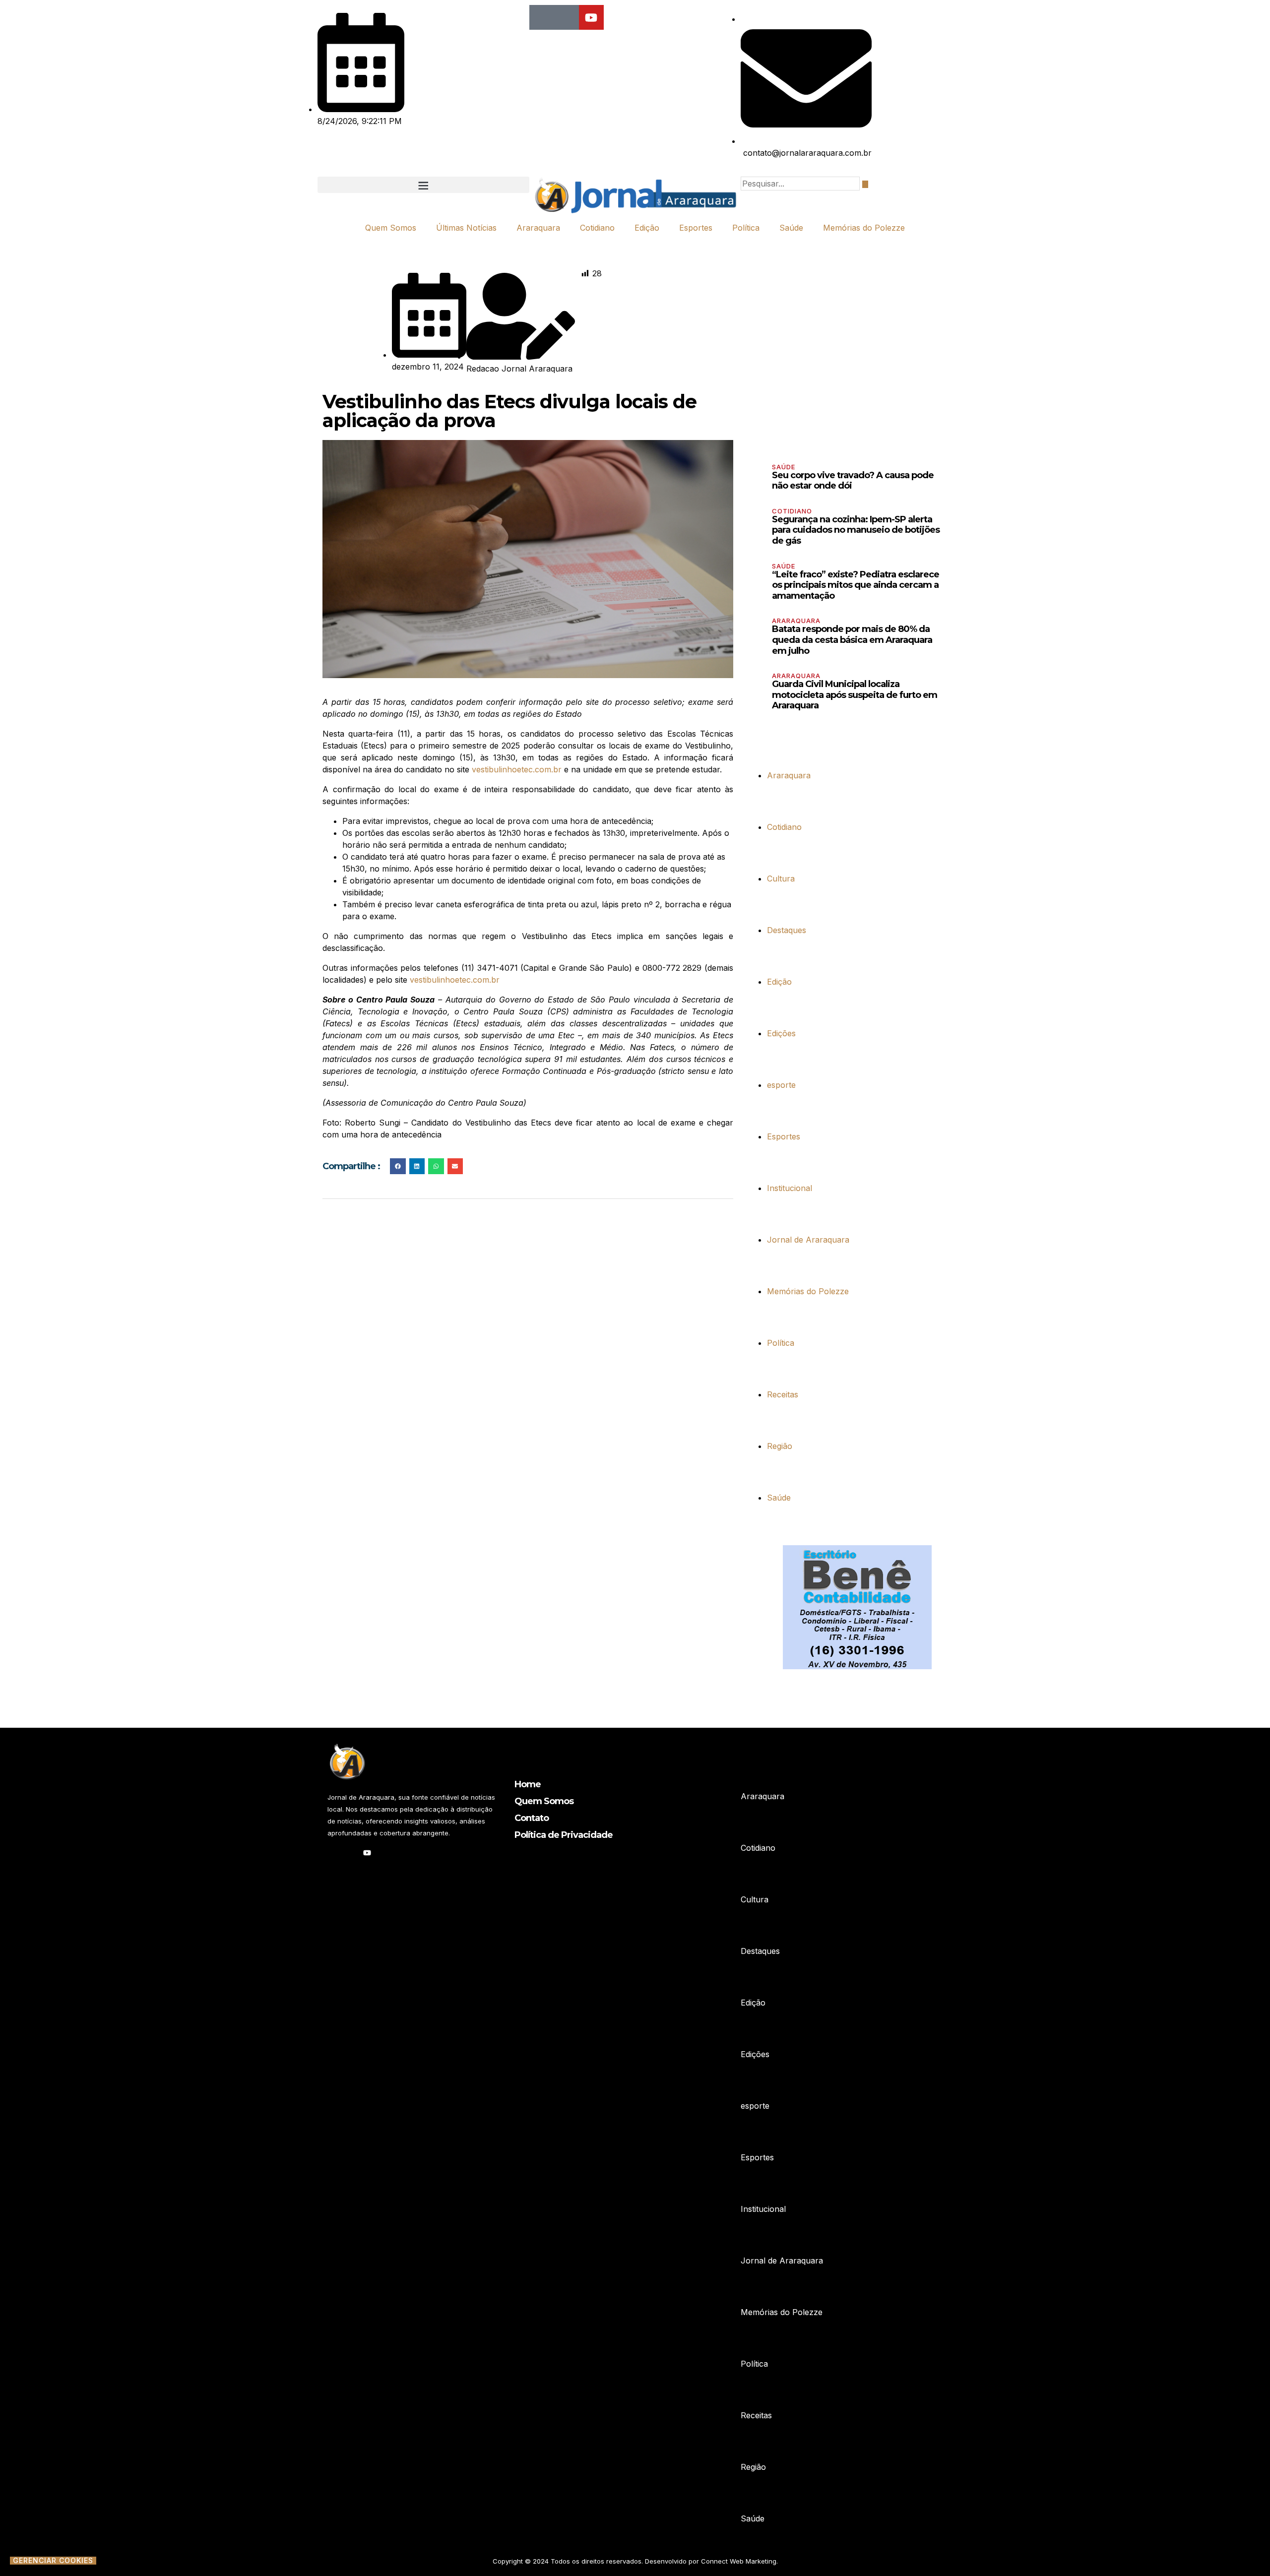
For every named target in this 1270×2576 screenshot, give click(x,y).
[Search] (865, 184)
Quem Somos (391, 228)
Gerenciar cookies (53, 2561)
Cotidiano (597, 228)
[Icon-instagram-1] (567, 17)
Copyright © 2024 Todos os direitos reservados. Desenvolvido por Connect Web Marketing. (635, 2561)
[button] (423, 185)
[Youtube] (591, 17)
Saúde (791, 228)
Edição (647, 228)
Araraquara (538, 228)
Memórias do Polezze (864, 228)
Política (746, 228)
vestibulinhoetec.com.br (517, 769)
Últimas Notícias (466, 228)
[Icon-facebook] (542, 17)
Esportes (696, 228)
